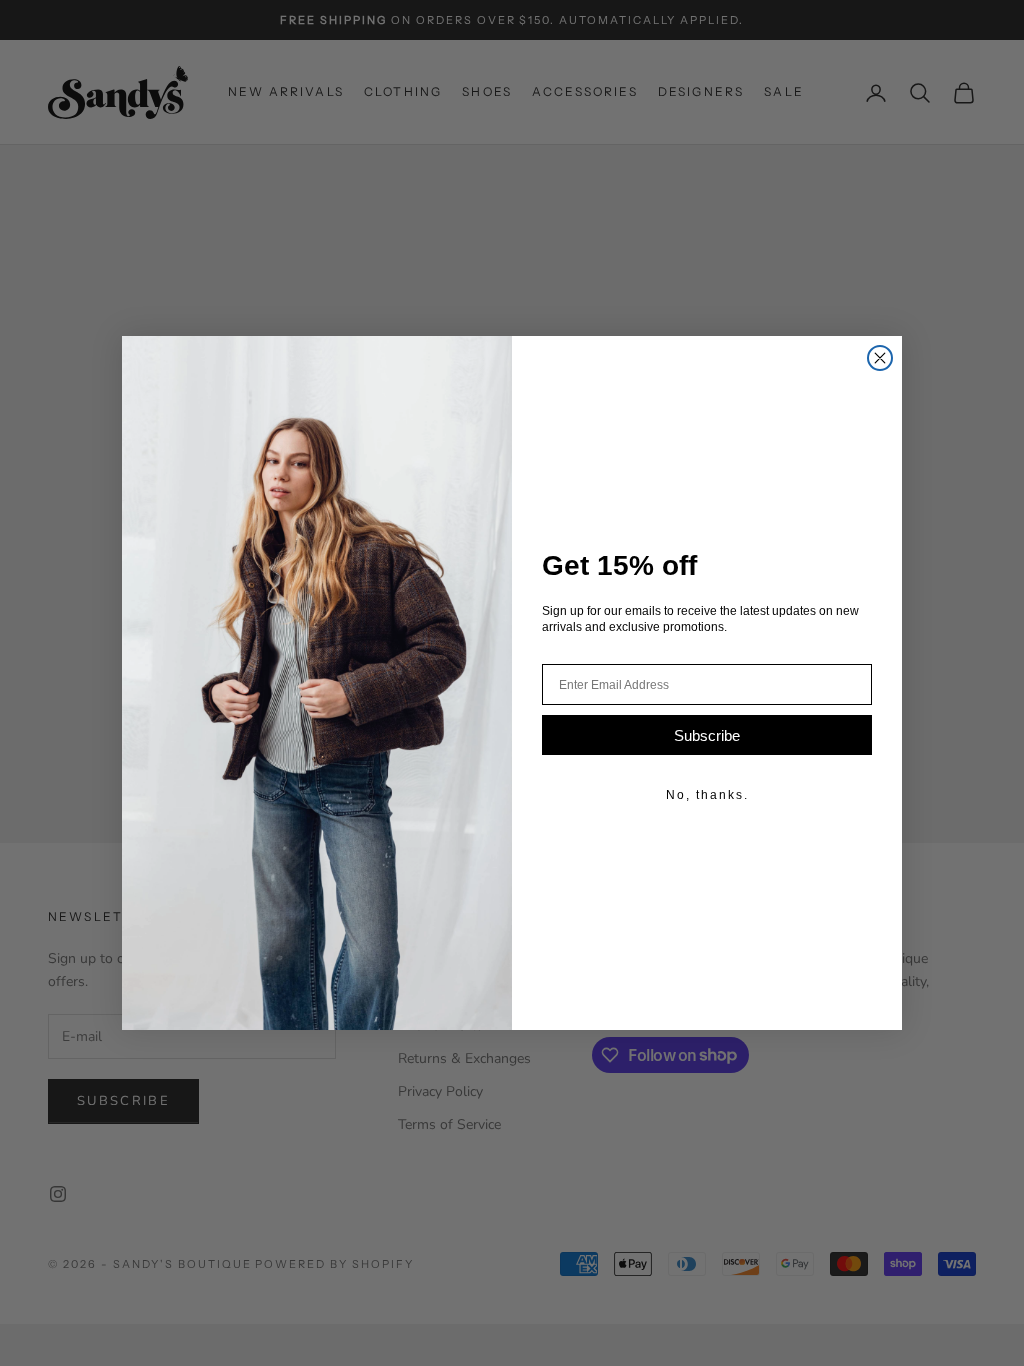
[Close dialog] (880, 358)
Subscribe (707, 735)
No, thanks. (707, 795)
